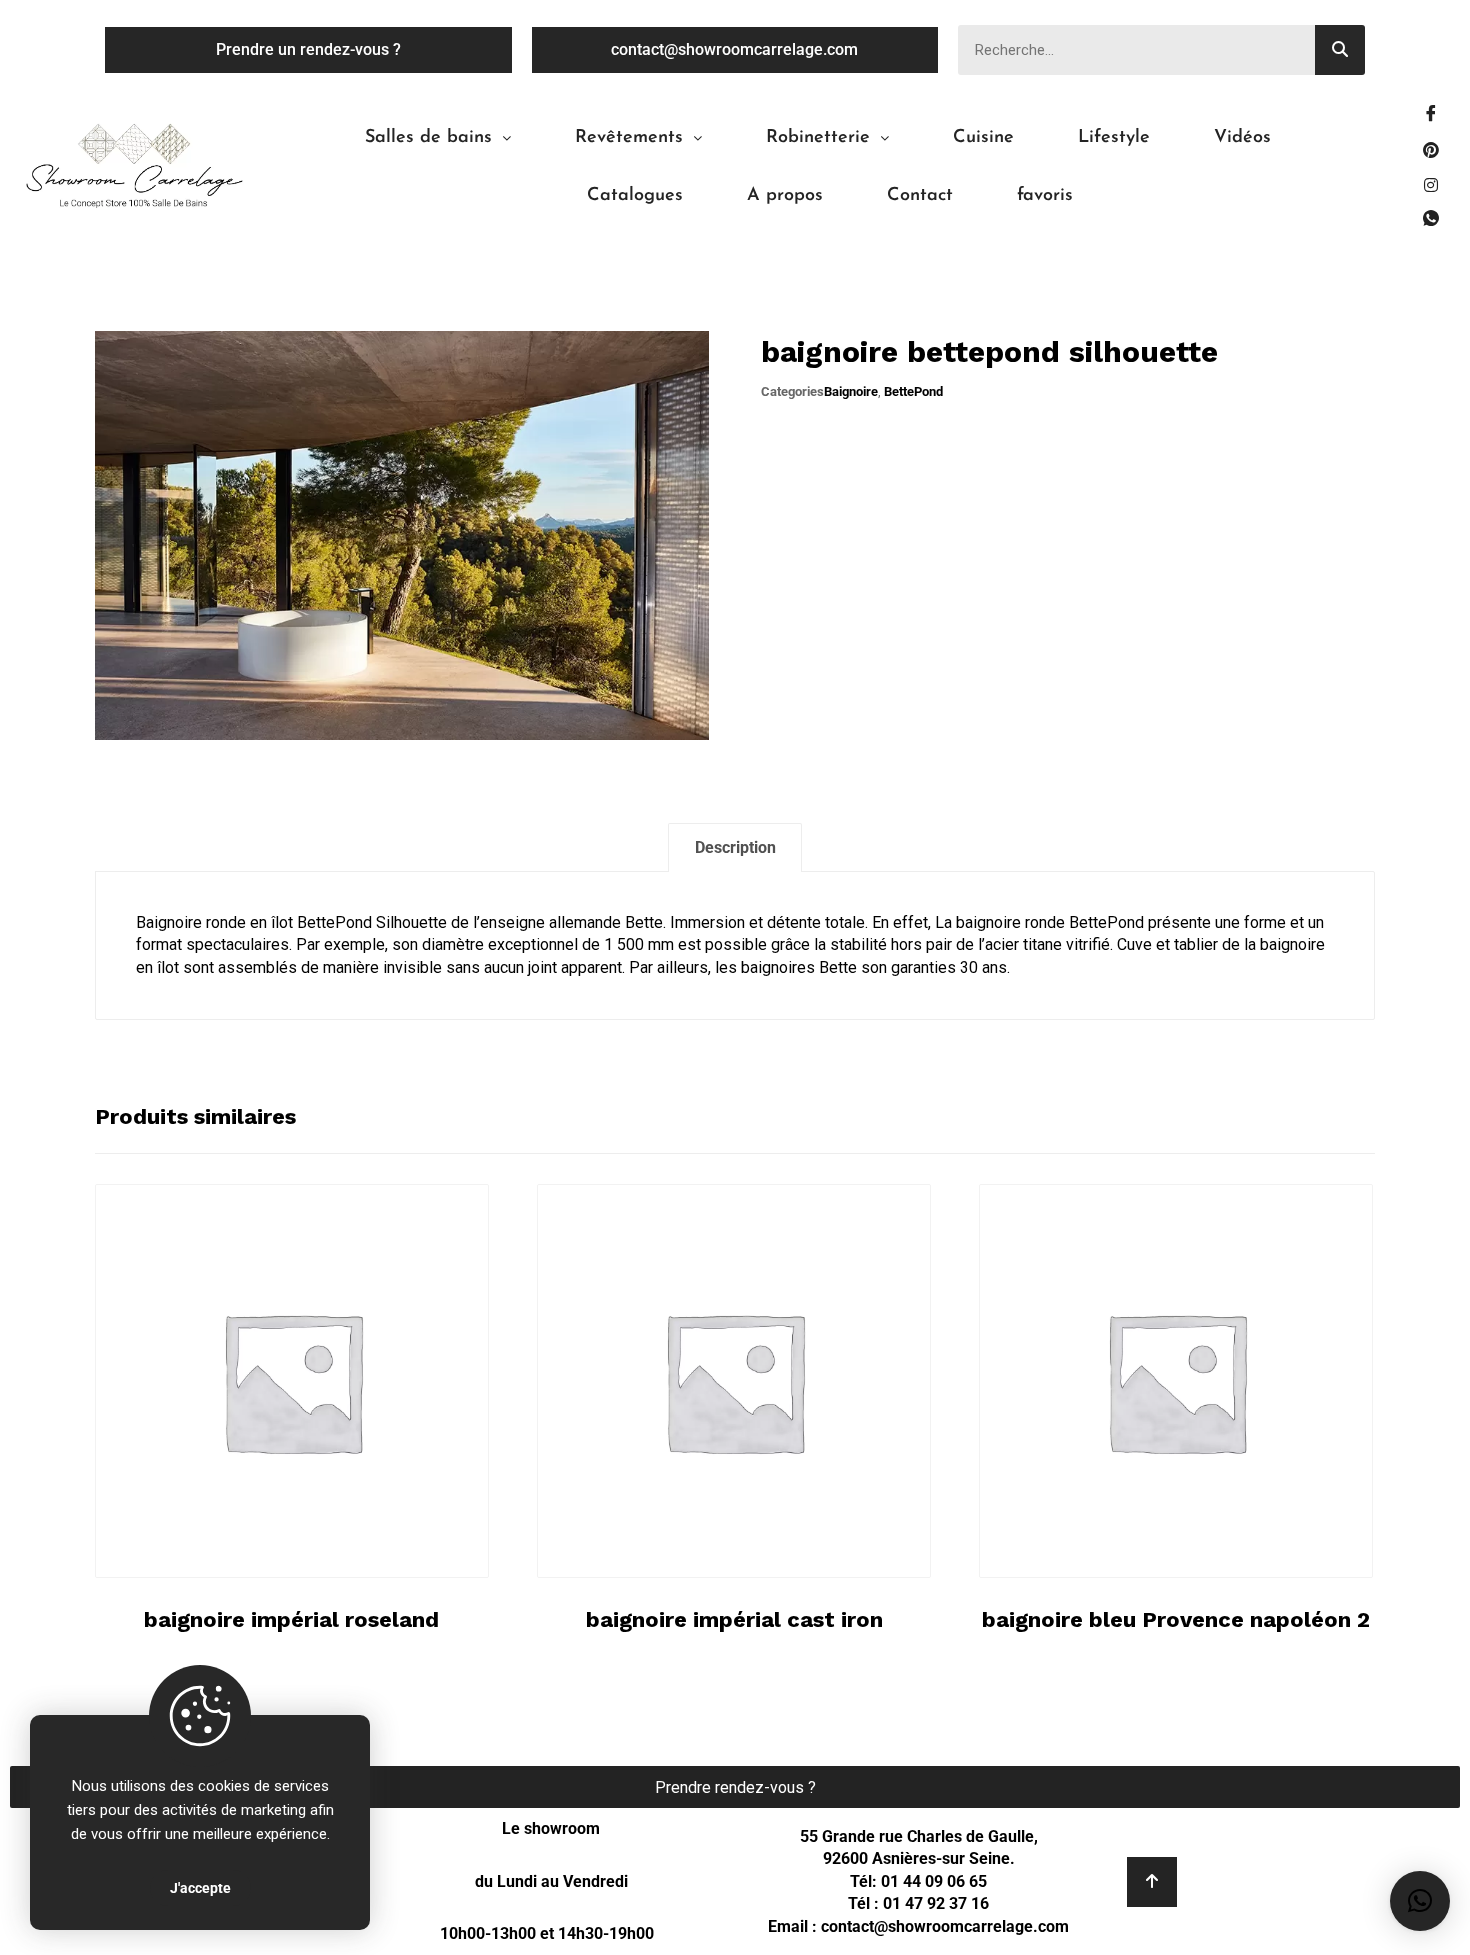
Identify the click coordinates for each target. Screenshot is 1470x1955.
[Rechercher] (1340, 50)
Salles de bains (428, 138)
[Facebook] (1431, 115)
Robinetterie (818, 138)
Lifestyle (1114, 138)
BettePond (913, 391)
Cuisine (983, 138)
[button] (438, 138)
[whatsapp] (1431, 220)
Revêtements (629, 138)
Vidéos (1242, 138)
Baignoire (851, 391)
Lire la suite (298, 1527)
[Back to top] (1152, 1882)
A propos (785, 196)
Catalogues (635, 196)
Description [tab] (735, 847)
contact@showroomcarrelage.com (945, 1926)
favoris (1045, 196)
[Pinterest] (1431, 150)
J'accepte (200, 1888)
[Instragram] (1431, 185)
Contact (920, 196)
